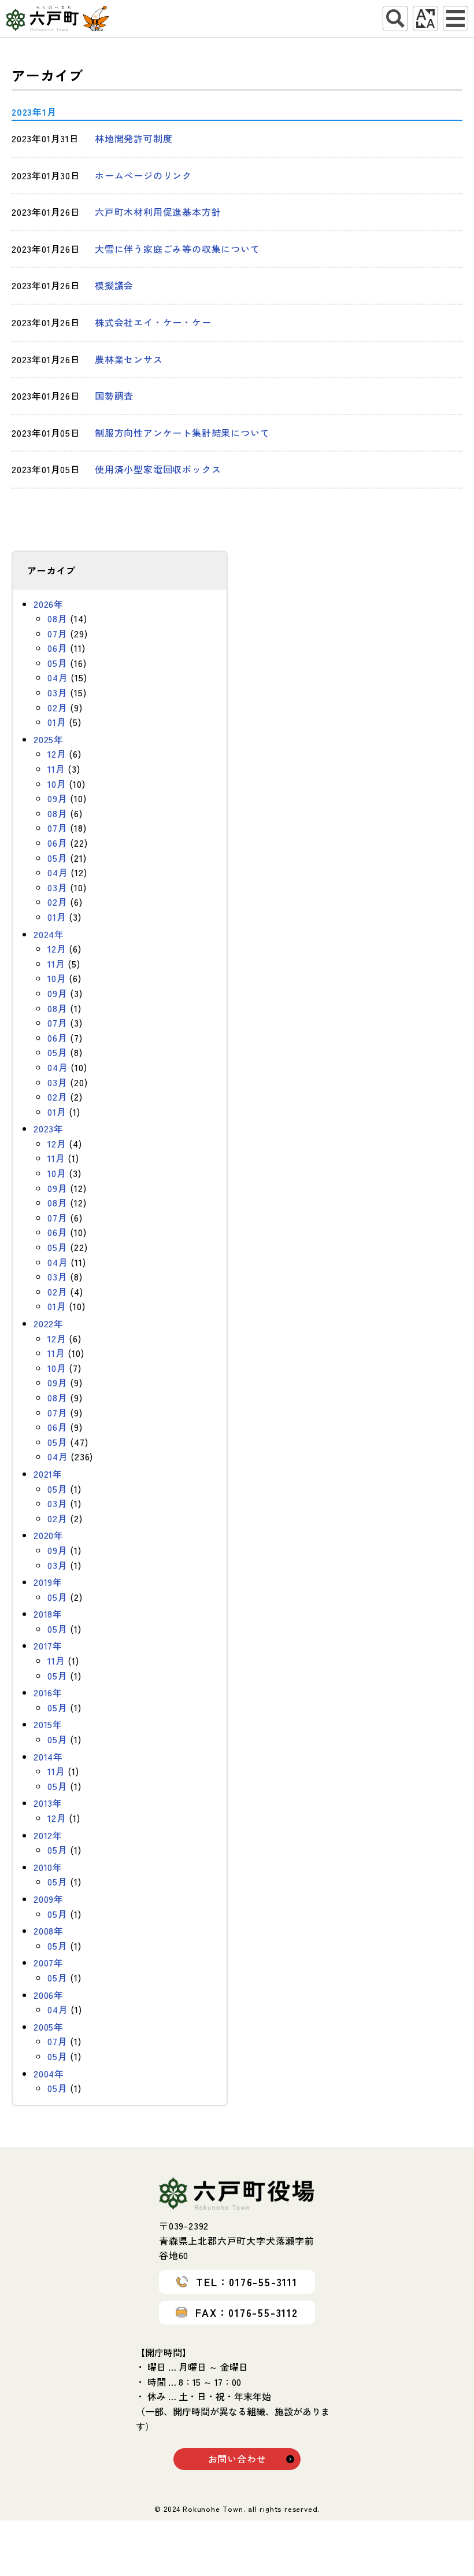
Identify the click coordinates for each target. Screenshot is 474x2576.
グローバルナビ (456, 19)
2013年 (48, 1803)
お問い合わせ (237, 2459)
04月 (58, 677)
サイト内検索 (395, 19)
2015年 (48, 1724)
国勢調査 (114, 396)
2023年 (49, 1128)
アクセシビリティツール (425, 19)
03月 (57, 692)
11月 (56, 769)
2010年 (48, 1867)
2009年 (49, 1899)
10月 (57, 784)
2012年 (48, 1835)
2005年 (49, 2027)
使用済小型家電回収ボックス (158, 469)
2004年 (49, 2073)
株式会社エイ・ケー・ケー (153, 322)
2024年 (49, 934)
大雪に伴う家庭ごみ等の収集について (177, 249)
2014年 (48, 1756)
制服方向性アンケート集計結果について (182, 433)
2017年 (48, 1645)
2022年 (49, 1323)
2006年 (49, 1995)
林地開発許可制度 (134, 138)
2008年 (49, 1931)
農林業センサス (129, 359)
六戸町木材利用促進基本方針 (158, 212)
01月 (57, 722)
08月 (57, 618)
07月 (57, 633)
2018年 (48, 1614)
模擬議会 (114, 285)
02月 (57, 707)
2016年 (48, 1692)
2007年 (49, 1962)
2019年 (48, 1582)
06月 (57, 648)
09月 (57, 798)
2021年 (48, 1474)
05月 (57, 663)
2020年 (49, 1535)
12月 (57, 754)
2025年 (49, 739)
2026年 (49, 604)
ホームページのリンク (143, 175)
